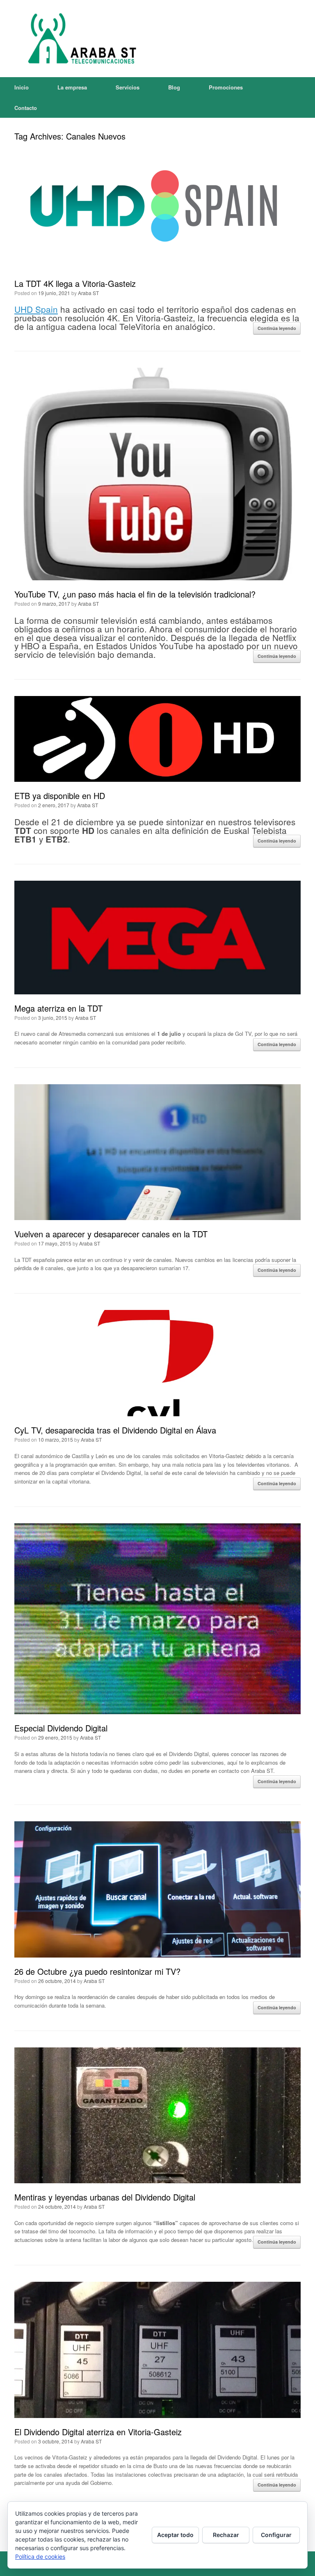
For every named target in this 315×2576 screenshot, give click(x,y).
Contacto (26, 108)
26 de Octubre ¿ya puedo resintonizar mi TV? (97, 1971)
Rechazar (226, 2535)
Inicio (22, 87)
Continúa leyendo (277, 328)
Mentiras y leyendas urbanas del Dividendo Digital (105, 2197)
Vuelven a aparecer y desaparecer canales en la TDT (111, 1234)
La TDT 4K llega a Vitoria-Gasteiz (75, 283)
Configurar (276, 2535)
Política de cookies (40, 2557)
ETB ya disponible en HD (60, 796)
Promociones (226, 87)
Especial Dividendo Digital (61, 1728)
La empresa (72, 87)
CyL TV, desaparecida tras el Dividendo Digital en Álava (115, 1430)
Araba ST (88, 293)
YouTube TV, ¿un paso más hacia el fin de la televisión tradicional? (135, 594)
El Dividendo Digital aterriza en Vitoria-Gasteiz (98, 2432)
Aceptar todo (175, 2535)
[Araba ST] (80, 39)
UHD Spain (36, 309)
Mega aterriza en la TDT (58, 1008)
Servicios (128, 87)
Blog (174, 87)
